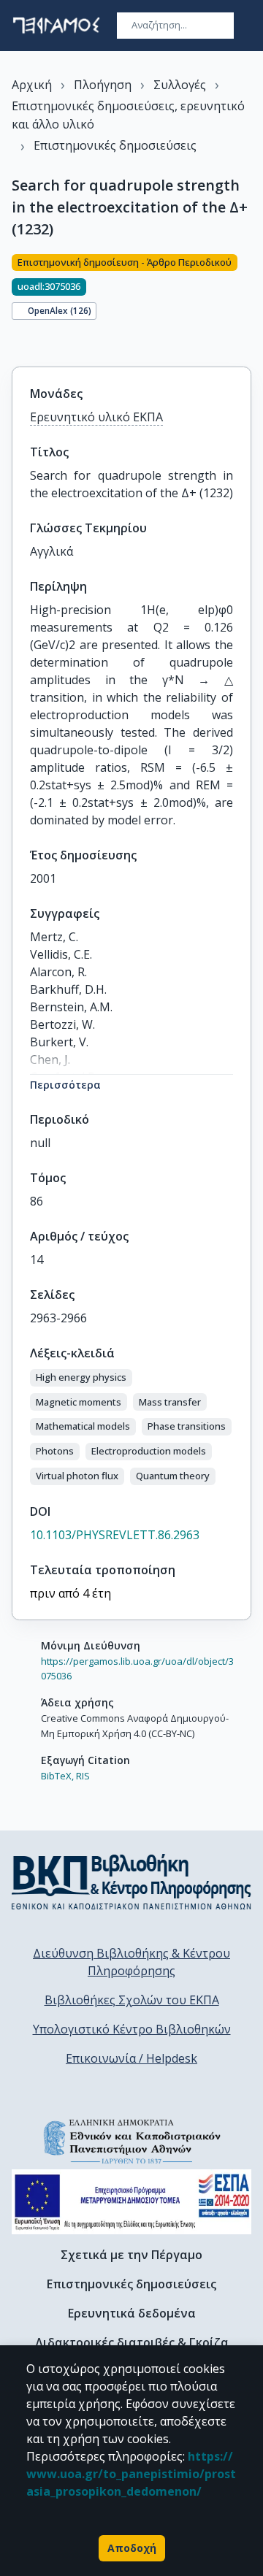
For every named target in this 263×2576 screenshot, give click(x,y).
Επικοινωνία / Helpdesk (131, 2058)
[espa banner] (131, 2202)
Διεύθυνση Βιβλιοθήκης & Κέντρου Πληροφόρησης (131, 1962)
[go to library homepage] (131, 1882)
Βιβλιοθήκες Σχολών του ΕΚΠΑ (132, 2000)
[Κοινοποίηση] (18, 342)
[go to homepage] (56, 26)
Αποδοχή (132, 2548)
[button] (81, 1378)
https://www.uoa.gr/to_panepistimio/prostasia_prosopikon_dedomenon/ (131, 2474)
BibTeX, (57, 1776)
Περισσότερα (65, 1085)
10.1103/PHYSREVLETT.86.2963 (115, 1535)
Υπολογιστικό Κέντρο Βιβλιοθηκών (132, 2029)
